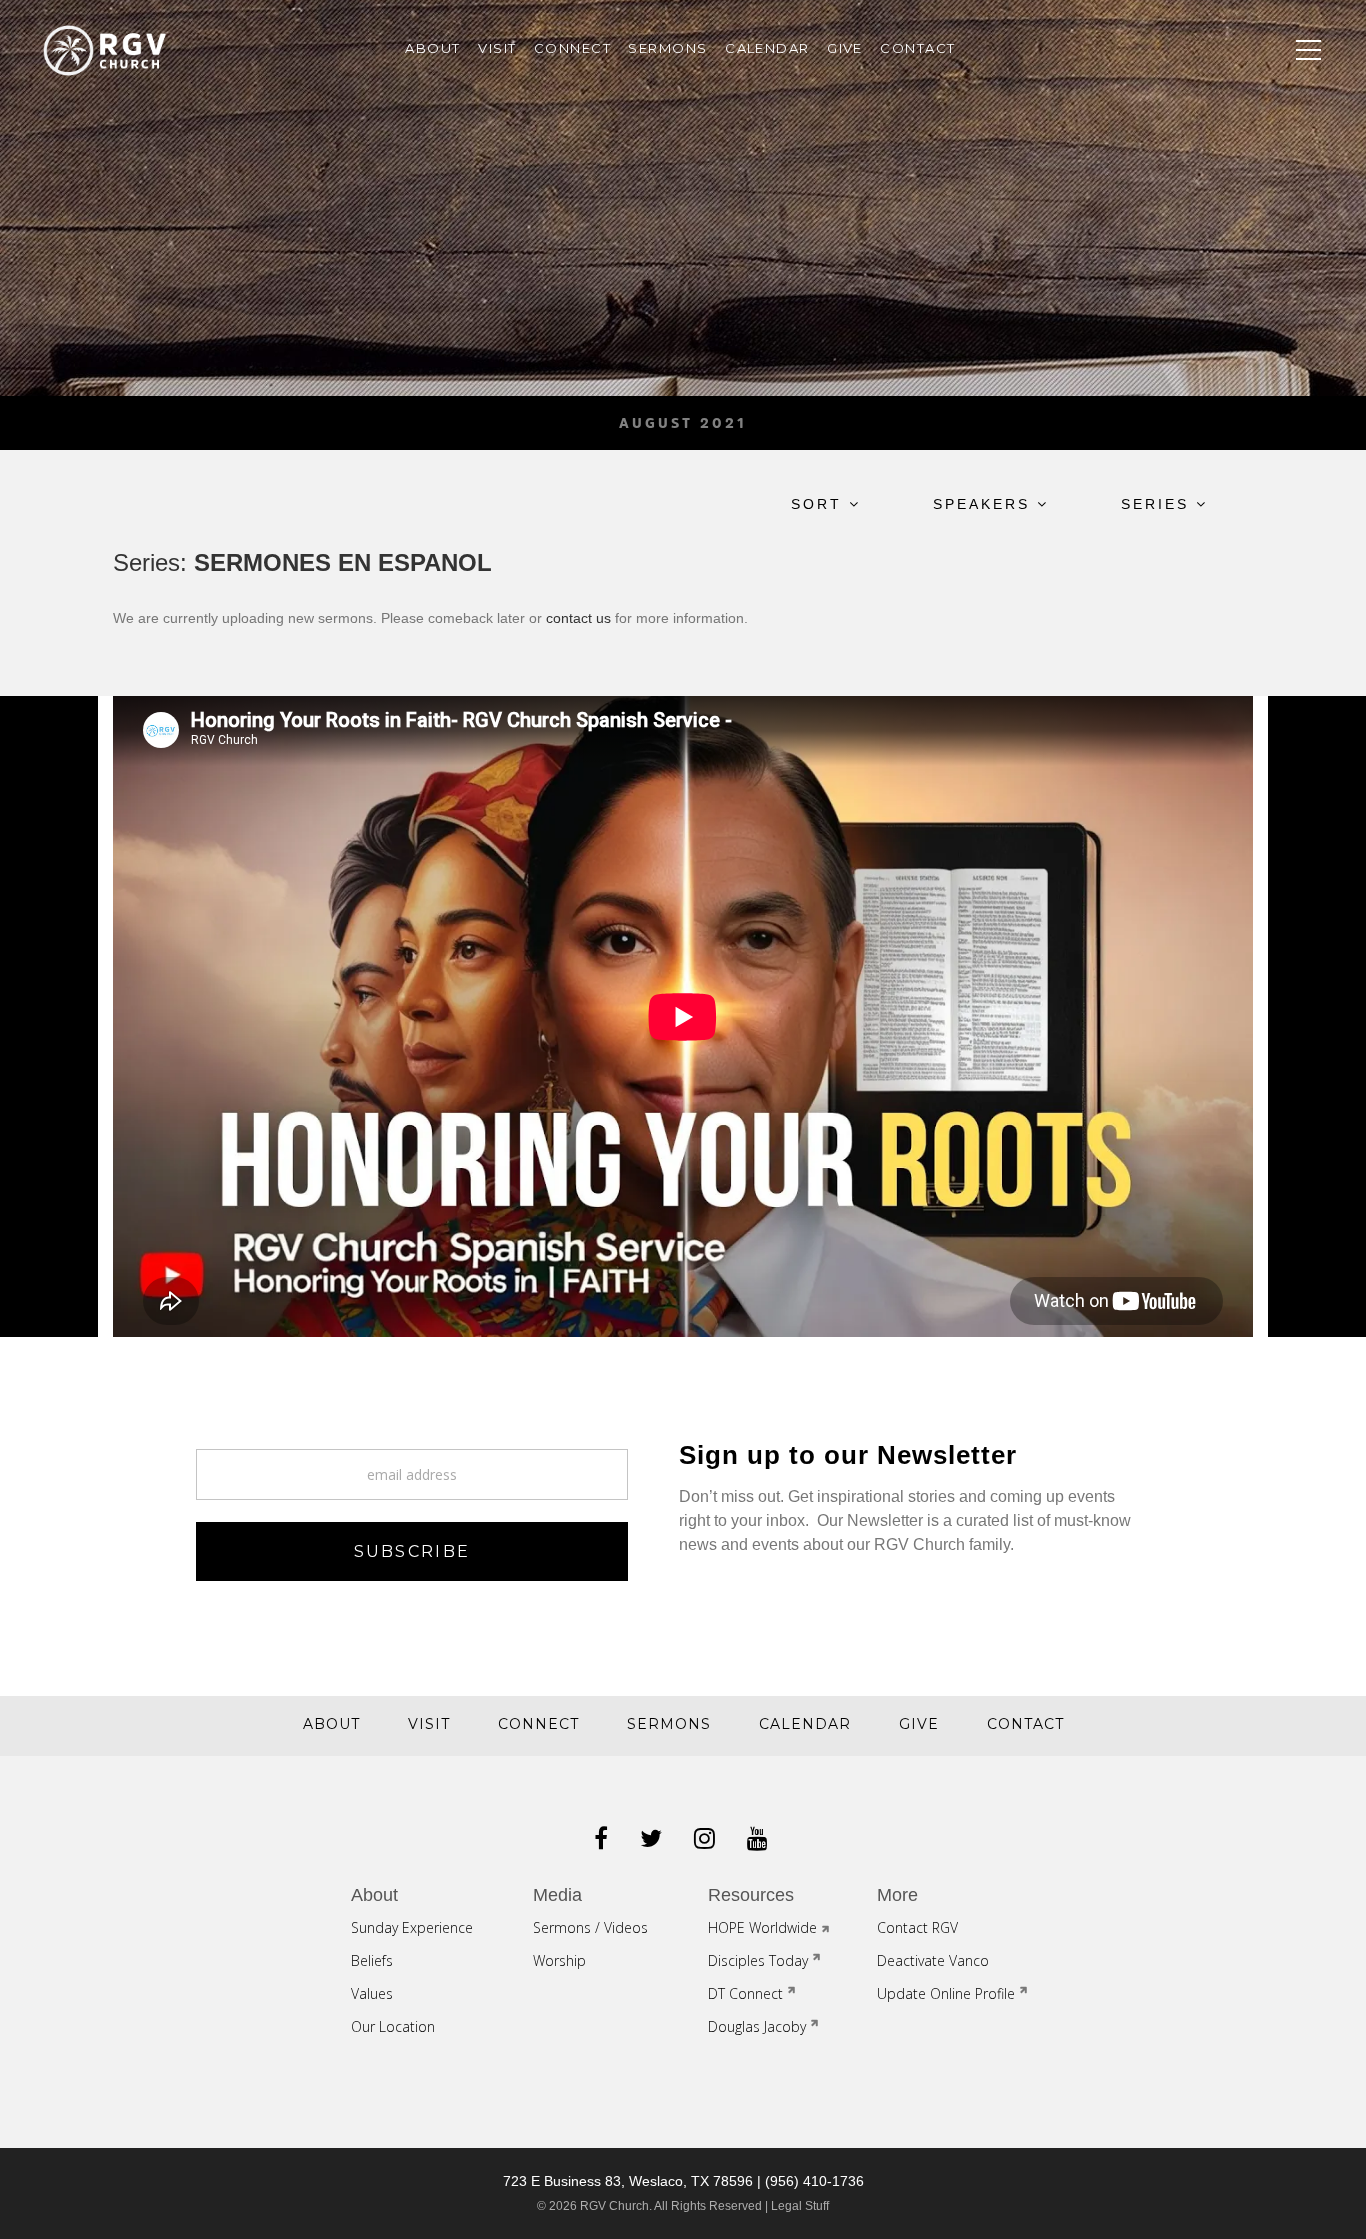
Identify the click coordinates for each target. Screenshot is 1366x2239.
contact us (578, 618)
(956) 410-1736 (814, 2181)
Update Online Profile (946, 1993)
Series (1158, 504)
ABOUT (432, 48)
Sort (820, 504)
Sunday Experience (412, 1927)
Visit (497, 48)
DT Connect (745, 1993)
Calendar (767, 48)
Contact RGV (917, 1927)
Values (372, 1993)
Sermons (667, 48)
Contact (917, 48)
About (331, 1724)
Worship (559, 1960)
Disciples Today (758, 1960)
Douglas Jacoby (757, 2026)
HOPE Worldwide (762, 1927)
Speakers (985, 504)
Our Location (393, 2026)
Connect (572, 48)
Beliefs (372, 1960)
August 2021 (683, 423)
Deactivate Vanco (933, 1960)
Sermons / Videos (590, 1927)
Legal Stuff (800, 2206)
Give (845, 48)
